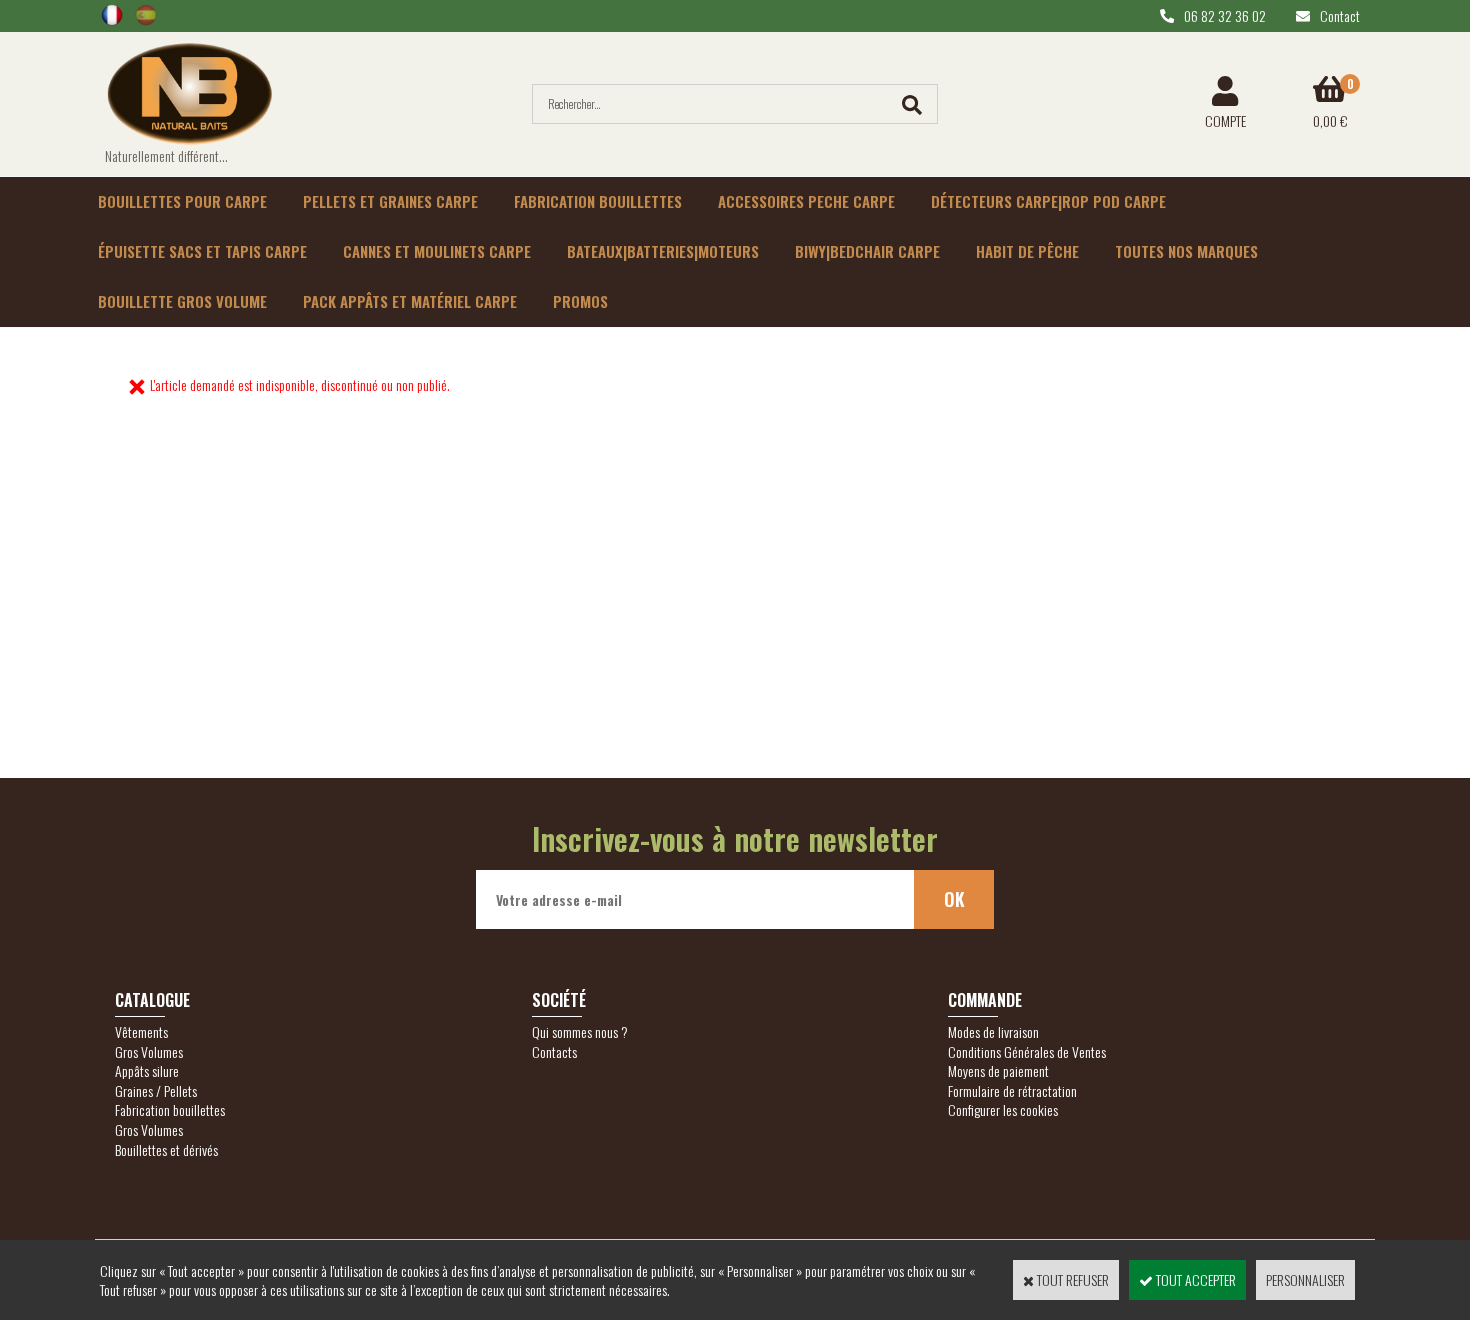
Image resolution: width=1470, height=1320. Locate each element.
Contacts (554, 1051)
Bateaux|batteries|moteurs (663, 251)
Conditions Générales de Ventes (1027, 1051)
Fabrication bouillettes (598, 201)
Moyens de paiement (998, 1070)
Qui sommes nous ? (580, 1031)
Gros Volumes (149, 1051)
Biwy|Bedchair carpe (867, 251)
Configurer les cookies (1003, 1109)
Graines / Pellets (156, 1090)
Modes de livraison (993, 1031)
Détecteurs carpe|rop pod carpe (1048, 201)
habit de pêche (1027, 251)
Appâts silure (147, 1070)
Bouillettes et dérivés (166, 1149)
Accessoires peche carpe (806, 201)
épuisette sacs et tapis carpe (202, 251)
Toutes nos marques (1186, 251)
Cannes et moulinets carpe (437, 251)
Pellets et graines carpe (390, 201)
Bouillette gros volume (182, 301)
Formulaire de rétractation (1012, 1090)
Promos (580, 301)
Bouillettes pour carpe (182, 201)
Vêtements (141, 1031)
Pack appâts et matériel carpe (410, 301)
